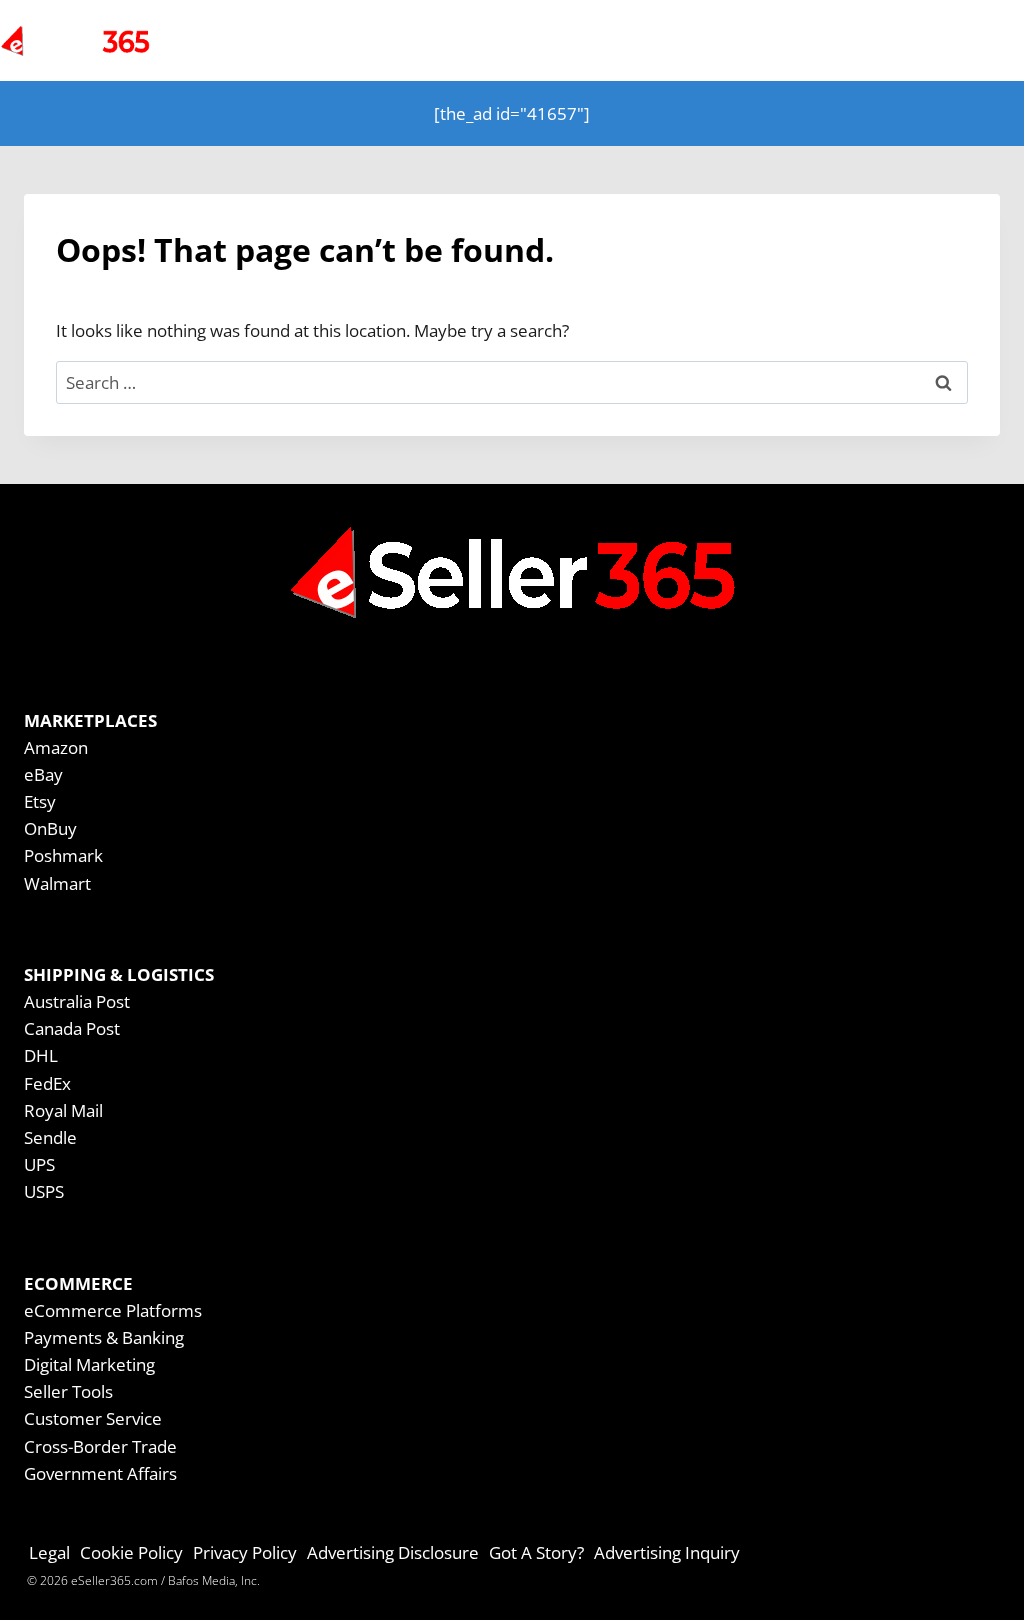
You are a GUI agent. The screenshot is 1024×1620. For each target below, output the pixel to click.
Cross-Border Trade (100, 1446)
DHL (41, 1055)
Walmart (57, 883)
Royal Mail (63, 1110)
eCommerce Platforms (113, 1310)
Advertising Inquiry (667, 1552)
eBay (43, 774)
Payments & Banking (104, 1337)
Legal (49, 1552)
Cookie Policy (131, 1552)
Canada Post (72, 1028)
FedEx (47, 1083)
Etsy (40, 801)
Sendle (50, 1137)
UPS (39, 1164)
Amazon (56, 747)
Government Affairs (100, 1473)
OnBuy (50, 828)
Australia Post (77, 1001)
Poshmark (63, 855)
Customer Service (93, 1418)
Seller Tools (68, 1391)
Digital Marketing (89, 1364)
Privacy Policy (245, 1552)
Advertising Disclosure (393, 1552)
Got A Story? (536, 1552)
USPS (44, 1191)
